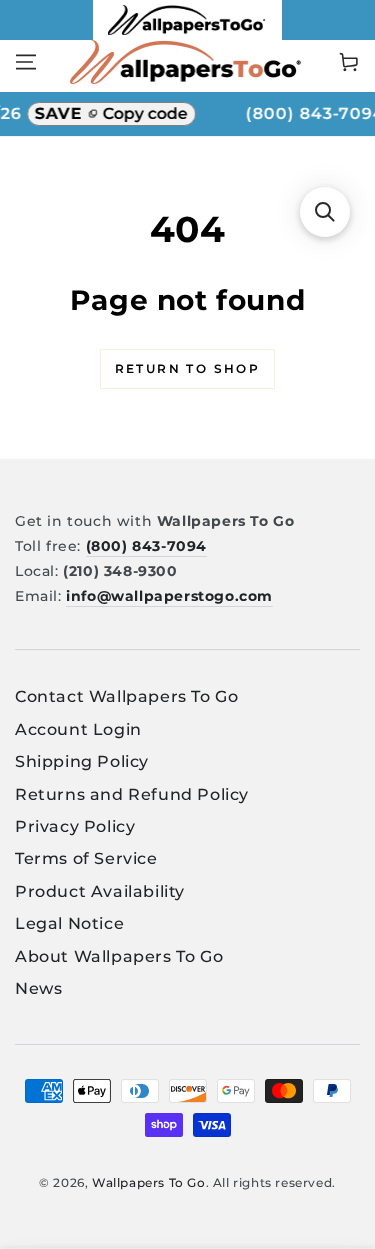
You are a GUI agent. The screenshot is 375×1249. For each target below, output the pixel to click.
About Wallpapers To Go (119, 956)
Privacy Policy (75, 826)
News (38, 988)
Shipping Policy (82, 761)
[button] (325, 212)
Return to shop (188, 368)
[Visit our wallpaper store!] (187, 34)
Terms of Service (86, 858)
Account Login (78, 729)
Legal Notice (69, 923)
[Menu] (26, 62)
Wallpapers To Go (149, 1182)
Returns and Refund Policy (132, 794)
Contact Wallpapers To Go (126, 696)
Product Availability (100, 891)
